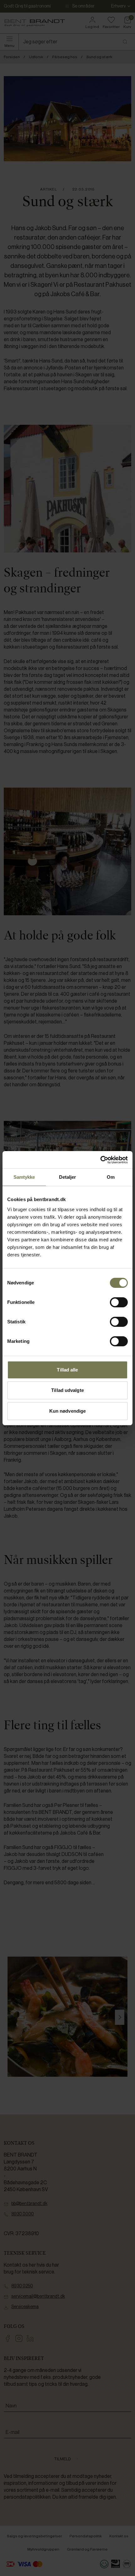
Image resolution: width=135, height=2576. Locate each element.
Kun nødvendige (67, 1411)
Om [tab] (111, 1177)
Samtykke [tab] (24, 1177)
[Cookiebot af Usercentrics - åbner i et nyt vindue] (100, 1160)
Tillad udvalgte (67, 1390)
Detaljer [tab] (68, 1177)
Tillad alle (67, 1370)
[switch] (119, 1302)
